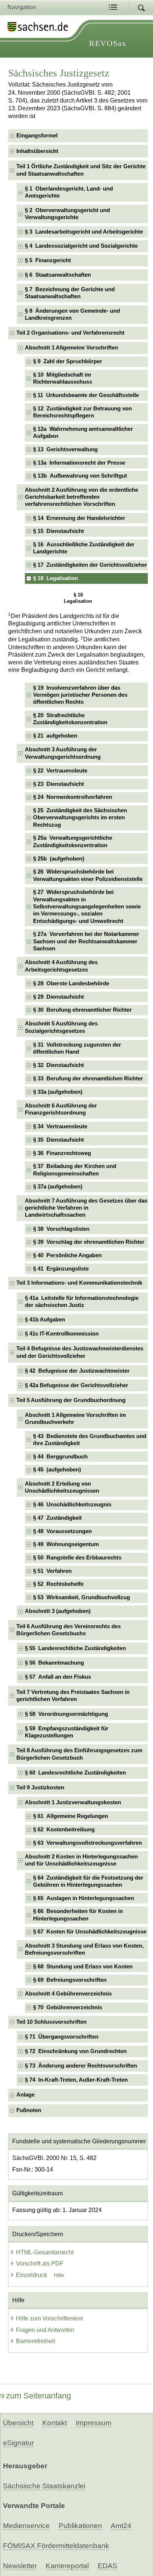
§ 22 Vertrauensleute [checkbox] (60, 771)
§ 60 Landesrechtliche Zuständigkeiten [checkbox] (75, 1773)
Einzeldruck (32, 2275)
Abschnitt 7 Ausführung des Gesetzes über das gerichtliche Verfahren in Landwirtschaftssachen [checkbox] (86, 1208)
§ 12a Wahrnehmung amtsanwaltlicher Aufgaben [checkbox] (83, 432)
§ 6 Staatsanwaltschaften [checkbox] (58, 275)
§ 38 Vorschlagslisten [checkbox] (61, 1229)
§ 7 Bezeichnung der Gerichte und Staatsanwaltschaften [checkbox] (70, 293)
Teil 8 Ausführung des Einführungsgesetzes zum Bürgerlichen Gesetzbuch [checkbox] (79, 1754)
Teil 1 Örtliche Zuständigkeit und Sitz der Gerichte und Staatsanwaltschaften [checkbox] (81, 170)
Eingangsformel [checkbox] (37, 136)
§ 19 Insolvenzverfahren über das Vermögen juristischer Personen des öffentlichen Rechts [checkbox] (80, 695)
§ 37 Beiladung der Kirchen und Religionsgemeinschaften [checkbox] (75, 1170)
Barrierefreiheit (35, 2341)
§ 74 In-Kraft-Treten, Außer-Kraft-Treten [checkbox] (76, 2080)
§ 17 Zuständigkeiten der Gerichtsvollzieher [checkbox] (90, 565)
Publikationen (80, 2526)
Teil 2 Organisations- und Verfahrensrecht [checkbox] (70, 333)
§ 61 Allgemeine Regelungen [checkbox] (71, 1816)
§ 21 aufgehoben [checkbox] (55, 736)
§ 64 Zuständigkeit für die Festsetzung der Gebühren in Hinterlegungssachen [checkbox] (88, 1881)
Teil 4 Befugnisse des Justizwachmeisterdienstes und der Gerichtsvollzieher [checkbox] (80, 1352)
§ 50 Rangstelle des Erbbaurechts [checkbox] (77, 1558)
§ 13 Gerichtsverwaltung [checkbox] (65, 449)
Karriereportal (67, 2566)
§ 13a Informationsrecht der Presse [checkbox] (79, 463)
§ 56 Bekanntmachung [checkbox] (54, 1663)
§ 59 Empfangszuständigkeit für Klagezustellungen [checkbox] (67, 1732)
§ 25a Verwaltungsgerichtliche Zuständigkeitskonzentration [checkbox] (73, 841)
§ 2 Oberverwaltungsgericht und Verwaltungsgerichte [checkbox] (67, 214)
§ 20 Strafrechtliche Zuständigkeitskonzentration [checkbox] (70, 719)
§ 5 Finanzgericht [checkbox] (48, 260)
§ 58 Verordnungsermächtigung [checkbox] (66, 1714)
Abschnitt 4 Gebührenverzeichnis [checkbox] (68, 1994)
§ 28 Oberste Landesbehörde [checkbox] (71, 983)
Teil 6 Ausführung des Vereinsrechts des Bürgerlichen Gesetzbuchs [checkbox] (69, 1630)
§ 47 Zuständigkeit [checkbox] (57, 1518)
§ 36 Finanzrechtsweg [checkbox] (62, 1153)
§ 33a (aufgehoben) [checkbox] (58, 1092)
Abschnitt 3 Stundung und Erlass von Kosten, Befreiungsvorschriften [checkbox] (84, 1949)
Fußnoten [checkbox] (29, 2110)
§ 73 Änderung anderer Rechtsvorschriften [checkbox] (81, 2066)
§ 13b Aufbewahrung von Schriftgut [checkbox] (80, 476)
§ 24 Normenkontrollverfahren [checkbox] (73, 797)
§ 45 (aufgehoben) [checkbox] (57, 1470)
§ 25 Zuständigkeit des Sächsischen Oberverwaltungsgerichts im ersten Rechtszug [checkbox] (80, 818)
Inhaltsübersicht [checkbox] (37, 151)
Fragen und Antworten (45, 2330)
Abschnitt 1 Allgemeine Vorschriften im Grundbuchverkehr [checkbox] (75, 1419)
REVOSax (108, 43)
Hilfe (59, 2275)
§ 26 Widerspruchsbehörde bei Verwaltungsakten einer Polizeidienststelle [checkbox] (88, 875)
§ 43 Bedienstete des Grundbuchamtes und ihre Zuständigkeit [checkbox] (90, 1440)
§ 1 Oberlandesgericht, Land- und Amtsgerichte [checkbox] (69, 192)
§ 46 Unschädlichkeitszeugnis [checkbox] (72, 1505)
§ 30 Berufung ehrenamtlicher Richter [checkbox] (82, 1010)
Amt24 (121, 2526)
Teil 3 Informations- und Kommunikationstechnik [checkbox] (79, 1283)
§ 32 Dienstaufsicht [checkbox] (58, 1065)
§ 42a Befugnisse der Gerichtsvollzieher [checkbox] (76, 1385)
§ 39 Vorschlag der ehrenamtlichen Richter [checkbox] (89, 1242)
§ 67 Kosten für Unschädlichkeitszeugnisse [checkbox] (90, 1932)
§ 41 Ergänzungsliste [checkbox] (61, 1269)
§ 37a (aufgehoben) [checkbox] (58, 1187)
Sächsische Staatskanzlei (44, 2486)
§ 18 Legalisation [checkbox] (56, 578)
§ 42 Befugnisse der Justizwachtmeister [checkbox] (77, 1371)
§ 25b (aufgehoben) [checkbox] (59, 859)
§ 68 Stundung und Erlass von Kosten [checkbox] (83, 1967)
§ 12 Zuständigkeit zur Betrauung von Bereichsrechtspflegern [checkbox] (82, 412)
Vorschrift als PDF (40, 2263)
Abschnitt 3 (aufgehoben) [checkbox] (58, 1611)
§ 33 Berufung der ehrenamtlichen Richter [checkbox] (88, 1079)
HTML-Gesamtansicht (45, 2252)
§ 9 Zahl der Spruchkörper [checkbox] (68, 361)
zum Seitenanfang (38, 2396)
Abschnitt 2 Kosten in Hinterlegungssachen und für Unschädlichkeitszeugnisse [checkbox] (81, 1860)
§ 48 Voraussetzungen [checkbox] (62, 1531)
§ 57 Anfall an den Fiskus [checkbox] (58, 1677)
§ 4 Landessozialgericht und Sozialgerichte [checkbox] (81, 246)
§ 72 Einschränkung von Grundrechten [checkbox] (76, 2051)
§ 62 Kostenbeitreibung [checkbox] (64, 1829)
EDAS (108, 2566)
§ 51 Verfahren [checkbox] (52, 1571)
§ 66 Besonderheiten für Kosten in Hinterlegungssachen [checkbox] (78, 1915)
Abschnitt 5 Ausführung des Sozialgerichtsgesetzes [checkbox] (61, 1027)
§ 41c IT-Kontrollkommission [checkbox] (62, 1334)
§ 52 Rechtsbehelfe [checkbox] (58, 1584)
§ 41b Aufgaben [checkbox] (45, 1320)
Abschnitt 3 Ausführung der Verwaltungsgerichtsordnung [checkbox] (63, 753)
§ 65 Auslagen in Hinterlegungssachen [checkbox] (84, 1898)
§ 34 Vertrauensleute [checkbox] (60, 1126)
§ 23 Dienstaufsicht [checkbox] (58, 784)
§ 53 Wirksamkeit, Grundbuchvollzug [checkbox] (82, 1597)
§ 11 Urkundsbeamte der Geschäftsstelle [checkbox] (86, 395)
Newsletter (20, 2566)
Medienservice (26, 2526)
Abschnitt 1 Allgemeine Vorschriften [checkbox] (71, 348)
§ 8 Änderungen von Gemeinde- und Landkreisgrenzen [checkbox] (72, 314)
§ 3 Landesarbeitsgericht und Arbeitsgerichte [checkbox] (84, 232)
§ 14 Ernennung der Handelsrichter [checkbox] (79, 518)
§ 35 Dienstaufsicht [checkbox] (58, 1140)
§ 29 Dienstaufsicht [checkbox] (58, 997)
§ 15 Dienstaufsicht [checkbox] (58, 531)
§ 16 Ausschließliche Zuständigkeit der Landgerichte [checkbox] (84, 548)
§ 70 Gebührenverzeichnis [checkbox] (68, 2007)
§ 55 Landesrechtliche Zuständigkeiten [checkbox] (75, 1648)
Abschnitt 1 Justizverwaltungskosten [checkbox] (73, 1802)
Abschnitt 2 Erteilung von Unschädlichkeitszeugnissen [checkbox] (62, 1487)
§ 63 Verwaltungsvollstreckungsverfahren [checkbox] (87, 1843)
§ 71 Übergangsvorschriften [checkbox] (62, 2037)
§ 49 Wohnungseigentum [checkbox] (66, 1544)
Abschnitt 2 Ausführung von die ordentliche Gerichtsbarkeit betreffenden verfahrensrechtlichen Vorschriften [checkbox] (82, 497)
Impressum (94, 2423)
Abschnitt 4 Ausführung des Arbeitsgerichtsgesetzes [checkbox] (61, 966)
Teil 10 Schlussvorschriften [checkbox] (51, 2022)
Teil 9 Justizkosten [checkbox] (40, 1788)
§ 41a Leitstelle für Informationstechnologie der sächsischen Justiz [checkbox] (82, 1302)
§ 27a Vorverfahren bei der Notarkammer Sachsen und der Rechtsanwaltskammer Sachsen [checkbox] (86, 941)
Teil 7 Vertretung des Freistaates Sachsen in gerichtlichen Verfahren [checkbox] (73, 1696)
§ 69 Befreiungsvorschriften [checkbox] (70, 1980)
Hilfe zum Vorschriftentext (49, 2318)
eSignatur (18, 2443)
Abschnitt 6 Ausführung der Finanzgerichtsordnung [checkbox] (61, 1109)
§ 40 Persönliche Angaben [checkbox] (67, 1255)
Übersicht (18, 2423)
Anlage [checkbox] (25, 2095)
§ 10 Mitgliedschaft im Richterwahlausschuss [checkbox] (63, 378)
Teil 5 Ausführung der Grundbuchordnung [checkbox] (71, 1400)
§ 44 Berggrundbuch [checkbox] (60, 1457)
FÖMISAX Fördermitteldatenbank (56, 2546)
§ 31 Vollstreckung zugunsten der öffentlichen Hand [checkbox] (77, 1048)
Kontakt (55, 2423)
